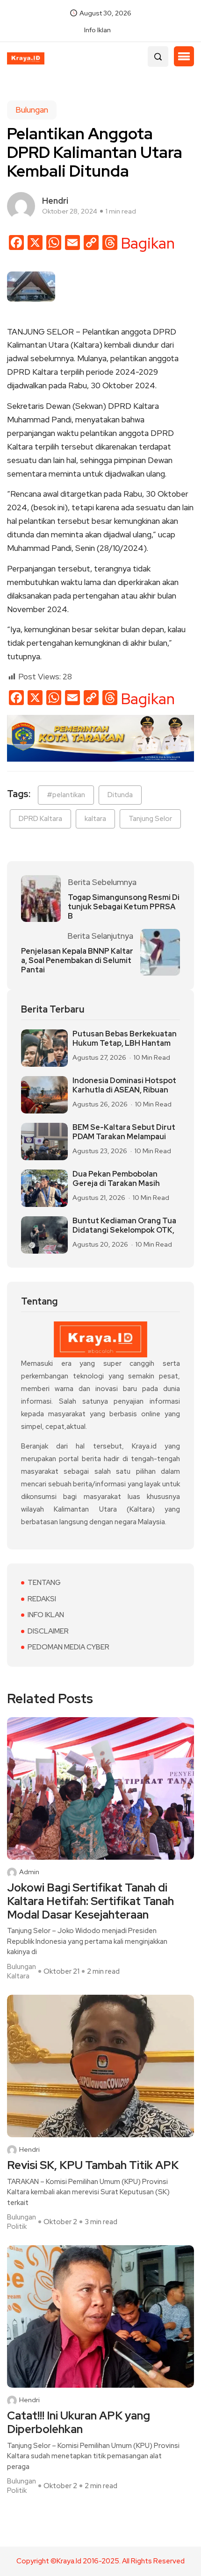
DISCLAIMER (48, 1631)
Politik (17, 2226)
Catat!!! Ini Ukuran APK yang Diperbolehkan (79, 2423)
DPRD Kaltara (40, 819)
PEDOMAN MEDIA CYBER (68, 1647)
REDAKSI (42, 1599)
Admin (29, 1872)
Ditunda (120, 795)
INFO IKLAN (46, 1615)
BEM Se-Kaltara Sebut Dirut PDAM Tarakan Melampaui (124, 1132)
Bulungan (32, 110)
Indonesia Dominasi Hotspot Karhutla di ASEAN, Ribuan (124, 1085)
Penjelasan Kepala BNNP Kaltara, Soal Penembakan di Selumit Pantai (77, 961)
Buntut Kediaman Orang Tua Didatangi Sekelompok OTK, (124, 1226)
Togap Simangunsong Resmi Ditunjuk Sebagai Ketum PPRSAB (124, 907)
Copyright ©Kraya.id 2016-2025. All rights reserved (100, 2561)
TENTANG (44, 1583)
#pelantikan (66, 795)
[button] (184, 57)
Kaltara (18, 1976)
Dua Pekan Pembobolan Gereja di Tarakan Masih (116, 1179)
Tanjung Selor (150, 819)
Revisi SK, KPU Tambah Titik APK (93, 2166)
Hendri (29, 2150)
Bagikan (148, 243)
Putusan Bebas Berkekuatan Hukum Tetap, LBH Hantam (125, 1039)
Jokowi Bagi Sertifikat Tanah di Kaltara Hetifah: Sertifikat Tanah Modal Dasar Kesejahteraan (90, 1901)
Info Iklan (97, 30)
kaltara (95, 819)
